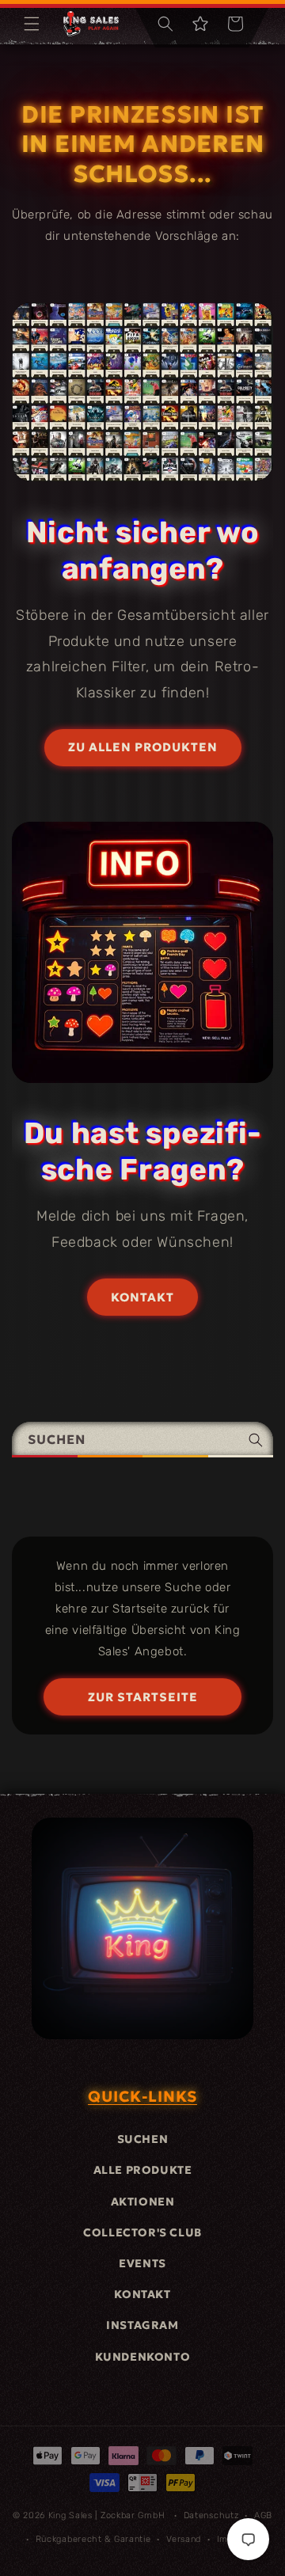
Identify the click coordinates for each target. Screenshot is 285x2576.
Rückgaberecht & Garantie (93, 2539)
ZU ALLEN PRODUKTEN (143, 747)
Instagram (142, 2325)
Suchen (143, 2139)
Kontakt (142, 2294)
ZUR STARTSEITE (143, 1697)
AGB (263, 2515)
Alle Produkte (143, 2170)
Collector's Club (142, 2232)
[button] (32, 24)
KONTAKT (142, 1297)
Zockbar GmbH (133, 2515)
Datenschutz (211, 2515)
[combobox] (142, 1440)
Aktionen (143, 2202)
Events (142, 2263)
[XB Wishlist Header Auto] (200, 24)
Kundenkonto (143, 2357)
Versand (184, 2539)
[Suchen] (256, 1440)
